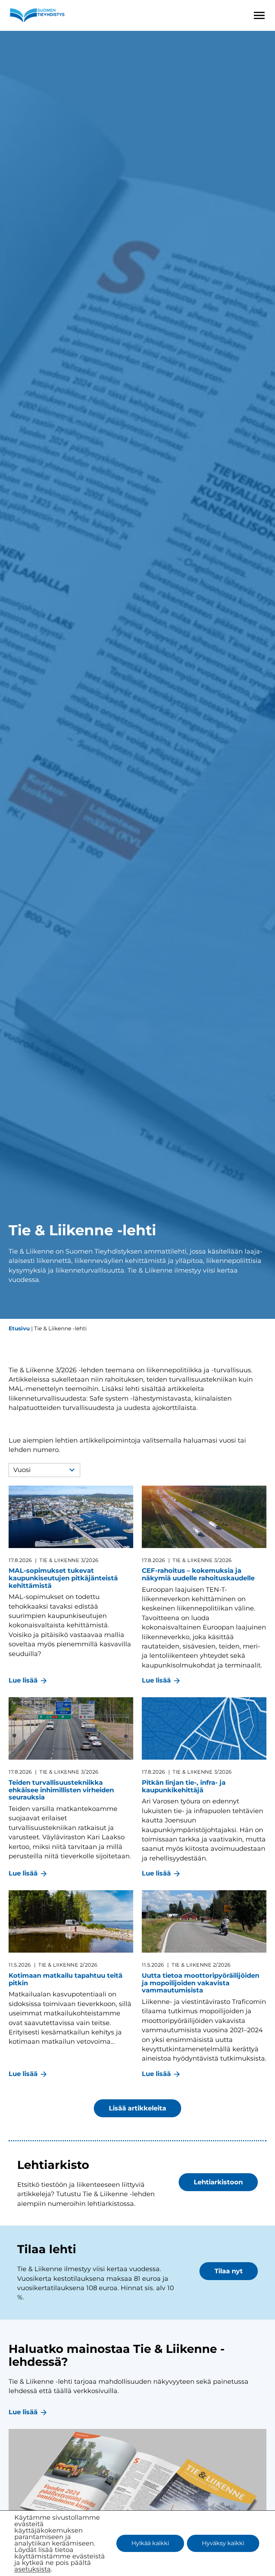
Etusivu (19, 1328)
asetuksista (33, 2569)
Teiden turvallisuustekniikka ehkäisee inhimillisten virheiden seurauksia (61, 1790)
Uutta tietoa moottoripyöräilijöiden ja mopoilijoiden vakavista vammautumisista (201, 1983)
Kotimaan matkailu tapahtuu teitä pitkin (66, 1979)
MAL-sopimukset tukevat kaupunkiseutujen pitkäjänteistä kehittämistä (63, 1578)
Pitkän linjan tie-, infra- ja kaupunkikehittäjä (184, 1786)
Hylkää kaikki (150, 2543)
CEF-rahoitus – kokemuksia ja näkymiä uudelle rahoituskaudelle (198, 1574)
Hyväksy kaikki (223, 2543)
